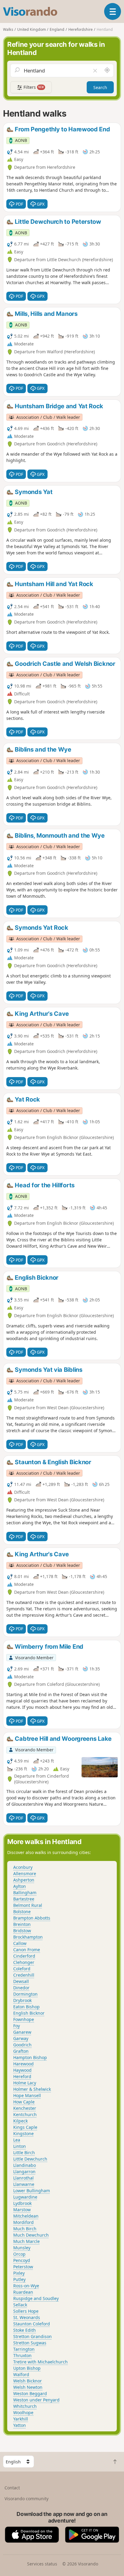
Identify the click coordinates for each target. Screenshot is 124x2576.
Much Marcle (26, 2241)
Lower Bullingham (32, 2191)
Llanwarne (24, 2184)
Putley (19, 2279)
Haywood (22, 2070)
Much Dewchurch (31, 2235)
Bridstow (22, 1931)
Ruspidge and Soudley (36, 2298)
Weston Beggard (30, 2393)
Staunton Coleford (32, 2324)
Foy (17, 2026)
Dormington (25, 1994)
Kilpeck (20, 2121)
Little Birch (24, 2153)
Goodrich (22, 2045)
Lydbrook (22, 2203)
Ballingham (25, 1893)
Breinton (22, 1924)
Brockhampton (28, 1937)
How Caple (24, 2102)
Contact (12, 2488)
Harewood (23, 2064)
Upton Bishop (27, 2368)
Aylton (20, 1886)
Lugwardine (25, 2197)
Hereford (22, 2076)
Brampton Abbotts (32, 1918)
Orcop (19, 2254)
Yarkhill (21, 2419)
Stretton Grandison (33, 2336)
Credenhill (24, 1975)
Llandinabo (25, 2165)
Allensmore (25, 1873)
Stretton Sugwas (30, 2343)
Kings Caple (25, 2127)
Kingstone (23, 2133)
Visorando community (26, 2499)
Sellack (20, 2305)
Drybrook (22, 2000)
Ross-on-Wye (26, 2286)
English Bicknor (29, 2013)
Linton (20, 2146)
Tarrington (24, 2349)
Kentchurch (25, 2114)
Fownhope (24, 2019)
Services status (42, 2564)
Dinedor (21, 1988)
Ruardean (23, 2292)
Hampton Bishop (30, 2057)
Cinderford (24, 1956)
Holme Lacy (25, 2083)
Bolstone (22, 1912)
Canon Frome (27, 1950)
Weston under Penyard (36, 2400)
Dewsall (21, 1981)
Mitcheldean (26, 2216)
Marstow (22, 2210)
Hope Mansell (27, 2095)
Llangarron (24, 2172)
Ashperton (24, 1880)
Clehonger (24, 1962)
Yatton (20, 2425)
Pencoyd (22, 2260)
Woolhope (23, 2412)
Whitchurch (25, 2406)
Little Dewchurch (30, 2159)
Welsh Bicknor (28, 2381)
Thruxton (22, 2355)
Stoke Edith (25, 2330)
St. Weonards (27, 2317)
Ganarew (22, 2032)
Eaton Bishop (26, 2007)
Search (100, 87)
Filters (33, 87)
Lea (17, 2140)
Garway (21, 2038)
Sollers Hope (26, 2311)
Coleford (22, 1969)
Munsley (22, 2248)
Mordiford (23, 2222)
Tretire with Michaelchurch (40, 2362)
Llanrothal (23, 2178)
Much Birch (25, 2229)
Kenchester (25, 2108)
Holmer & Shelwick (32, 2089)
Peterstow (23, 2267)
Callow (20, 1943)
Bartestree (24, 1899)
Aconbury (23, 1867)
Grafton (21, 2051)
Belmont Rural (28, 1905)
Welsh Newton (28, 2387)
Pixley (19, 2273)
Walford (21, 2374)
